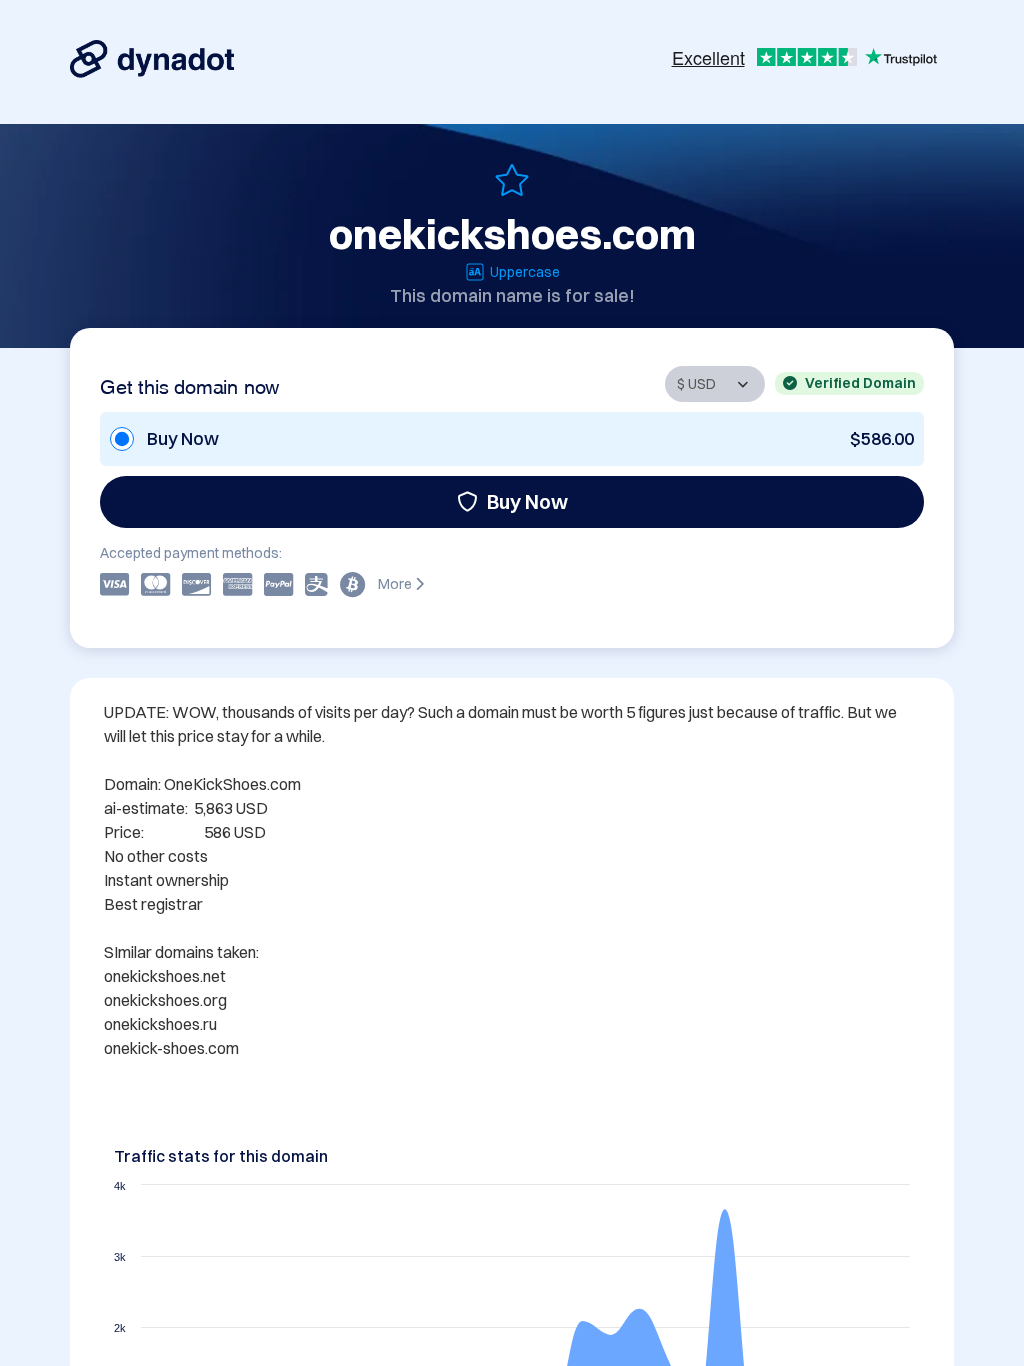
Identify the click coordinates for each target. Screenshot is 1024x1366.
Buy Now (527, 501)
